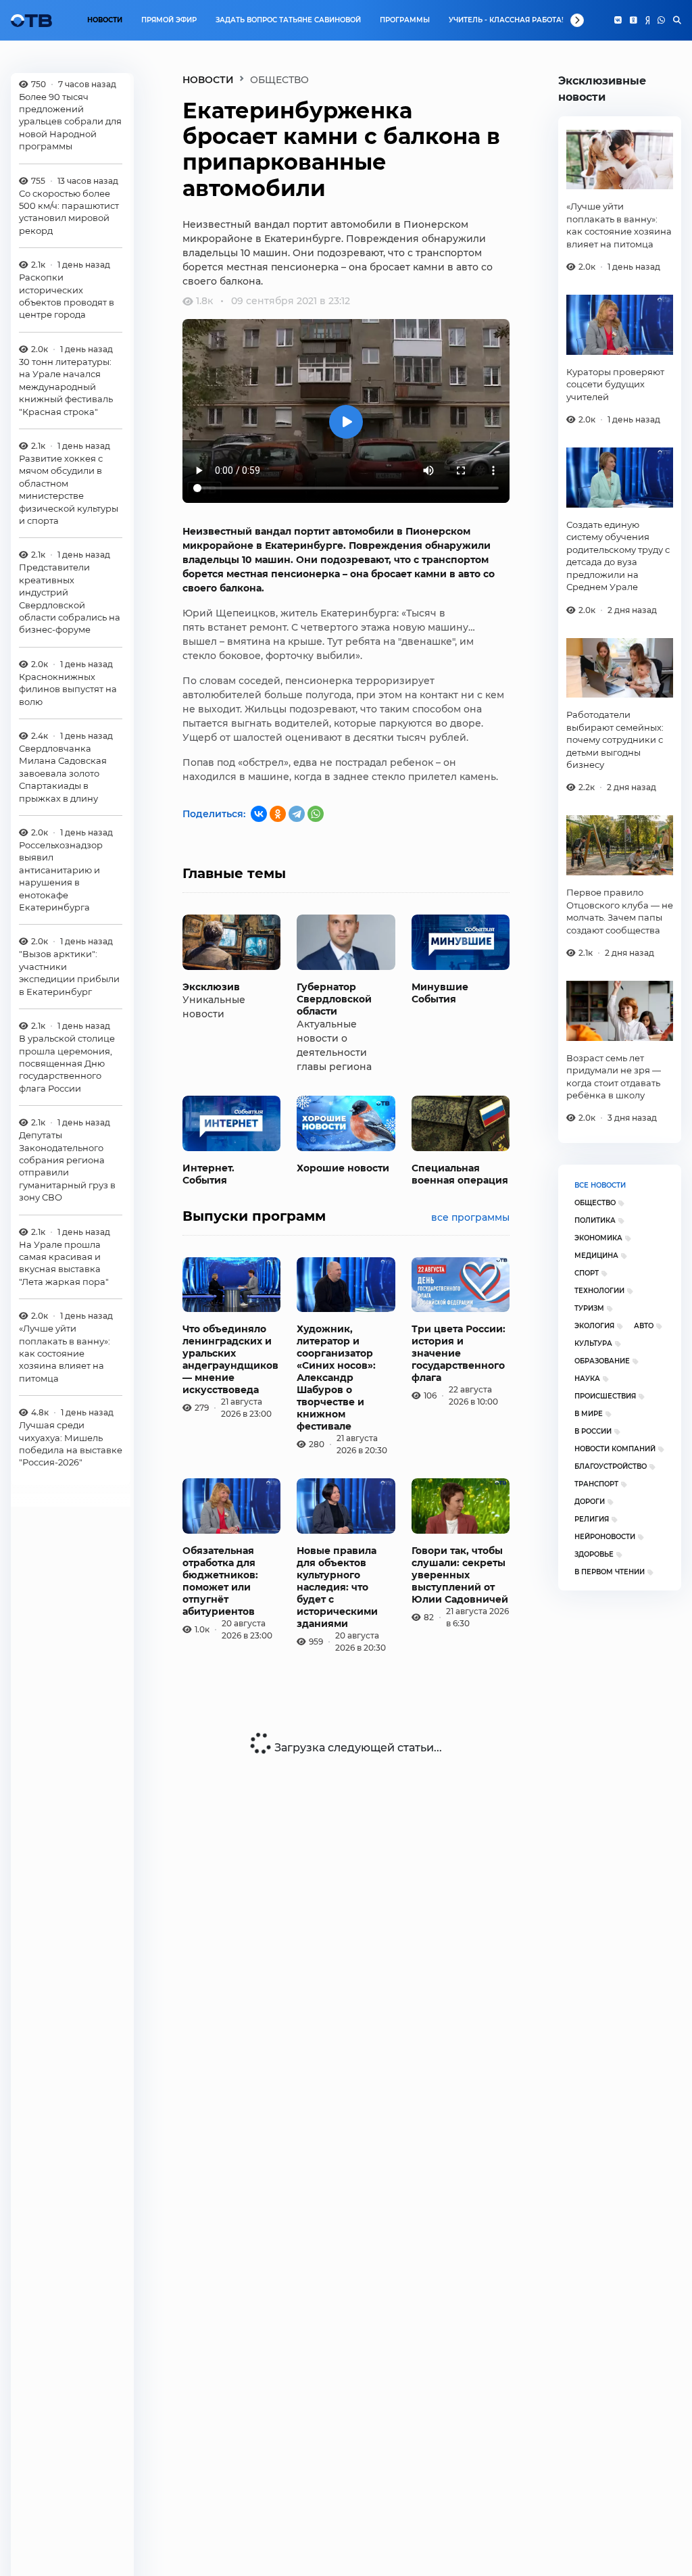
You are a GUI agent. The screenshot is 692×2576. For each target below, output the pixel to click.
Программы (405, 20)
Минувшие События (440, 993)
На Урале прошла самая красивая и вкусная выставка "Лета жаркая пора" (64, 1263)
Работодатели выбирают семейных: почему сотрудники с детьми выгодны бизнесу (615, 739)
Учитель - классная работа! (506, 20)
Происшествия (605, 1396)
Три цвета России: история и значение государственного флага (459, 1353)
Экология (594, 1326)
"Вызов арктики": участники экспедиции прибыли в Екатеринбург (69, 972)
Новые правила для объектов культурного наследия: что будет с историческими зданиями (337, 1587)
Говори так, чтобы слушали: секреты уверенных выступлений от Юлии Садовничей (460, 1575)
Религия (592, 1519)
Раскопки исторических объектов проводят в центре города (67, 296)
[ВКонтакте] (259, 814)
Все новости (600, 1185)
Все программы (470, 1217)
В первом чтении (610, 1572)
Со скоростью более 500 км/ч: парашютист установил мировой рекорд (69, 212)
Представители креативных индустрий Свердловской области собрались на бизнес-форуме (70, 598)
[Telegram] (297, 814)
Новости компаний (615, 1449)
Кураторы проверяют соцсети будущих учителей (615, 384)
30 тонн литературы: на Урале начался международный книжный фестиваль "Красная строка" (66, 387)
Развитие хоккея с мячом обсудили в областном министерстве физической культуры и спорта (69, 489)
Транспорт (596, 1484)
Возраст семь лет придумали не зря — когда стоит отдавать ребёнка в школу (614, 1076)
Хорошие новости (343, 1168)
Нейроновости (605, 1537)
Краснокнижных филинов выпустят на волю (68, 689)
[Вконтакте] (618, 20)
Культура (593, 1343)
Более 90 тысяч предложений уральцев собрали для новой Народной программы (70, 122)
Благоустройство (611, 1466)
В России (593, 1431)
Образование (602, 1361)
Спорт (587, 1273)
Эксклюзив (211, 987)
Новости (105, 20)
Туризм (589, 1308)
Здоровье (594, 1554)
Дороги (590, 1502)
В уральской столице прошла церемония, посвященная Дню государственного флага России (67, 1063)
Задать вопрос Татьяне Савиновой (288, 20)
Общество (595, 1203)
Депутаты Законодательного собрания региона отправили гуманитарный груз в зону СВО (67, 1166)
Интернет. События (208, 1174)
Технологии (599, 1291)
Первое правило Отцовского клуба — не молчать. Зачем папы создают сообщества (620, 911)
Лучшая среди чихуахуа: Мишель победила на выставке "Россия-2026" (71, 1443)
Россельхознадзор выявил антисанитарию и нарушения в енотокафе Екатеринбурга (61, 876)
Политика (595, 1220)
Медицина (596, 1256)
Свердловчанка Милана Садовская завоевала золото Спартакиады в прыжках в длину (63, 773)
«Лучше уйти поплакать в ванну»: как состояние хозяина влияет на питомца (65, 1353)
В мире (589, 1414)
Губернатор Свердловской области (334, 999)
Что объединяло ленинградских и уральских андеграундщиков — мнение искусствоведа (230, 1359)
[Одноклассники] (634, 20)
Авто (644, 1326)
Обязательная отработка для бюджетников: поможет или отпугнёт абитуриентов (220, 1581)
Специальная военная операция (460, 1174)
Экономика (598, 1238)
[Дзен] (647, 20)
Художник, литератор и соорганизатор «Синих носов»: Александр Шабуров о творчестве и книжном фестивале (336, 1378)
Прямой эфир (169, 20)
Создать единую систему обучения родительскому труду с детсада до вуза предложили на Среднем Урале (618, 556)
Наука (587, 1379)
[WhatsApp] (661, 20)
